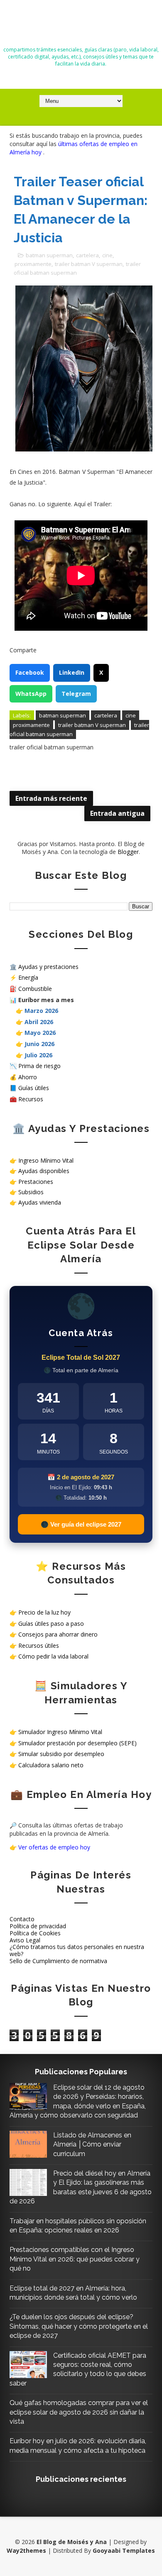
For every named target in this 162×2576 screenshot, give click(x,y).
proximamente (33, 264)
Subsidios (31, 1192)
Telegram (76, 694)
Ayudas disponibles (44, 1171)
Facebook (30, 672)
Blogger (128, 852)
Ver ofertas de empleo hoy (54, 1847)
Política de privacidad (38, 1926)
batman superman (49, 255)
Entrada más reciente (51, 798)
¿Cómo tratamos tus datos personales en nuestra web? (77, 1950)
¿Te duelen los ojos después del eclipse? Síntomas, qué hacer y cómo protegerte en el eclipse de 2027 (79, 2326)
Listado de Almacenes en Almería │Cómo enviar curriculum (92, 2144)
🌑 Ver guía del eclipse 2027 (81, 1524)
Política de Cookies (35, 1933)
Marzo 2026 (41, 1011)
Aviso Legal (25, 1940)
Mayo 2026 (40, 1033)
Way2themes (26, 2550)
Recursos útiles (39, 1645)
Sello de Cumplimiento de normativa (58, 1961)
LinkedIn (72, 672)
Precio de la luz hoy (44, 1612)
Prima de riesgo (39, 1066)
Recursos (31, 1099)
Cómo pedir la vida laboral (53, 1656)
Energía (28, 977)
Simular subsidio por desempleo (61, 1754)
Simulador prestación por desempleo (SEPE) (77, 1743)
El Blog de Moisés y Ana (81, 26)
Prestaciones (36, 1182)
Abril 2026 (39, 1022)
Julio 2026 (38, 1055)
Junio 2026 (39, 1044)
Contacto (22, 1919)
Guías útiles (34, 1088)
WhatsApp (31, 694)
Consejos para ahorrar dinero (58, 1634)
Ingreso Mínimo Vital (46, 1160)
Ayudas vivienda (40, 1202)
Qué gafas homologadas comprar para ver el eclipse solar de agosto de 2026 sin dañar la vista (79, 2412)
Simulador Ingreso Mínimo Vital (60, 1732)
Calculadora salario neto (51, 1765)
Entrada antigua (117, 813)
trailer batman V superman (89, 264)
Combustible (35, 989)
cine (107, 255)
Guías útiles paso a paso (51, 1623)
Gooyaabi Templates (124, 2550)
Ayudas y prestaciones (48, 967)
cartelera (87, 255)
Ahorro (28, 1077)
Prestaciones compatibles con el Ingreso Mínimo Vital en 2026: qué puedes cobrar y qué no (75, 2259)
